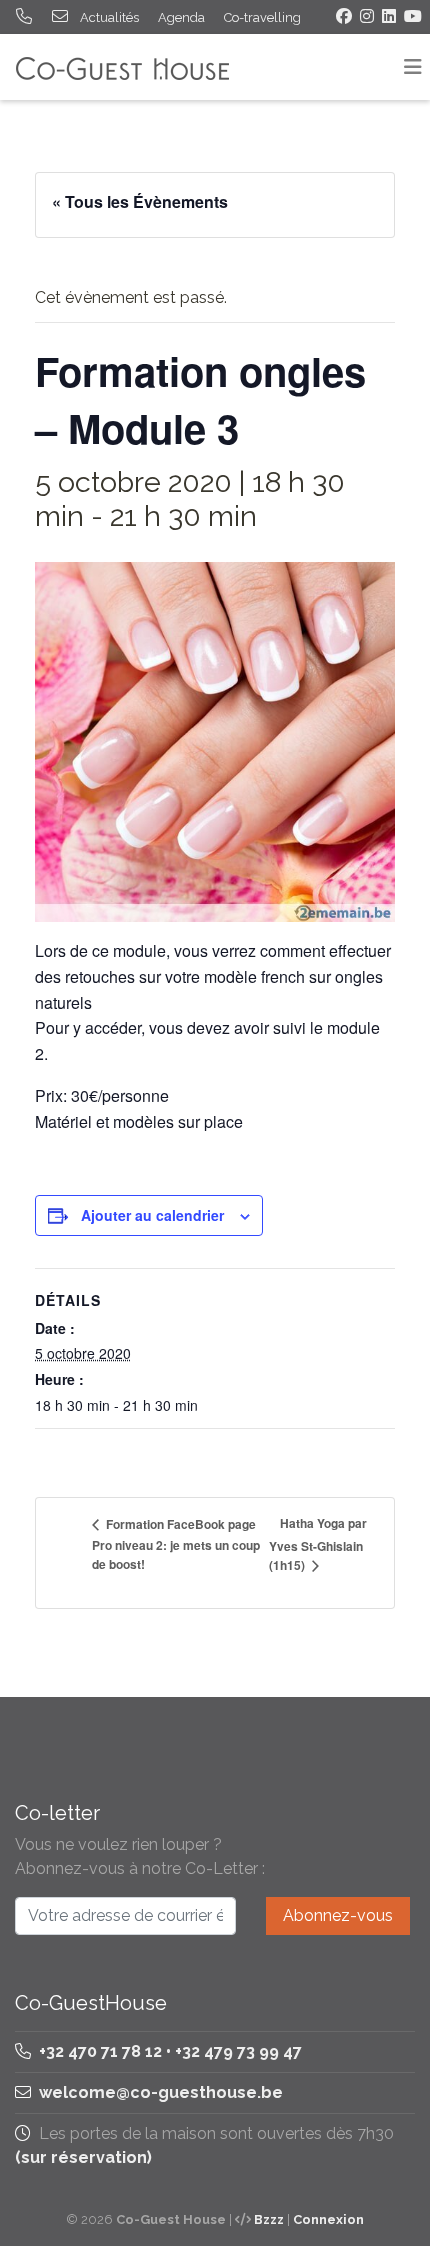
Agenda (181, 17)
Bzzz (269, 2219)
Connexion (328, 2219)
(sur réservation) (83, 2157)
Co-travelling (262, 17)
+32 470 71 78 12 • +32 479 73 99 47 (168, 2051)
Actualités (109, 17)
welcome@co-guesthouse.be (161, 2092)
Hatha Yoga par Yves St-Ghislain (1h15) (318, 1544)
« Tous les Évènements (140, 201)
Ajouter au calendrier (152, 1215)
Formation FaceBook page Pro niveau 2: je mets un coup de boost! (176, 1544)
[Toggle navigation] (413, 67)
